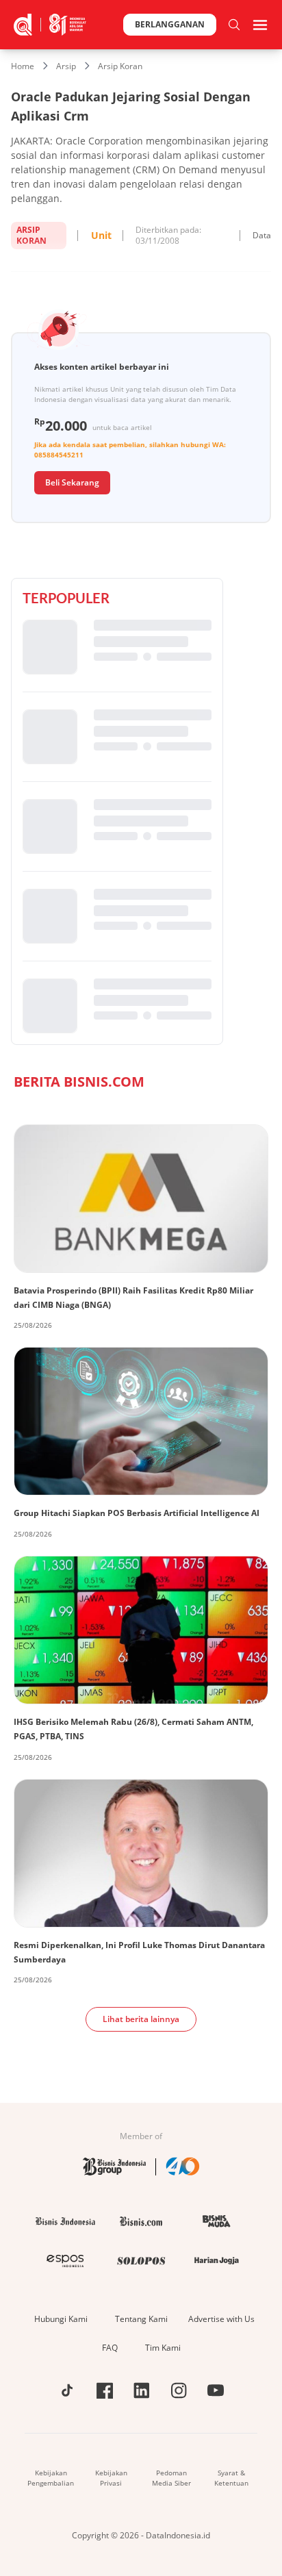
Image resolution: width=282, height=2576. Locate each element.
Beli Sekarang (72, 482)
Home (23, 66)
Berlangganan (170, 24)
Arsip (66, 66)
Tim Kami (163, 2348)
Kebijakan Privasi (111, 2478)
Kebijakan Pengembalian (51, 2478)
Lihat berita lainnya (141, 2019)
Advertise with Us (221, 2319)
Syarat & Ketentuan (231, 2478)
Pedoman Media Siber (171, 2478)
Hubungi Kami (61, 2319)
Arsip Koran (120, 66)
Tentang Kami (141, 2319)
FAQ (110, 2348)
